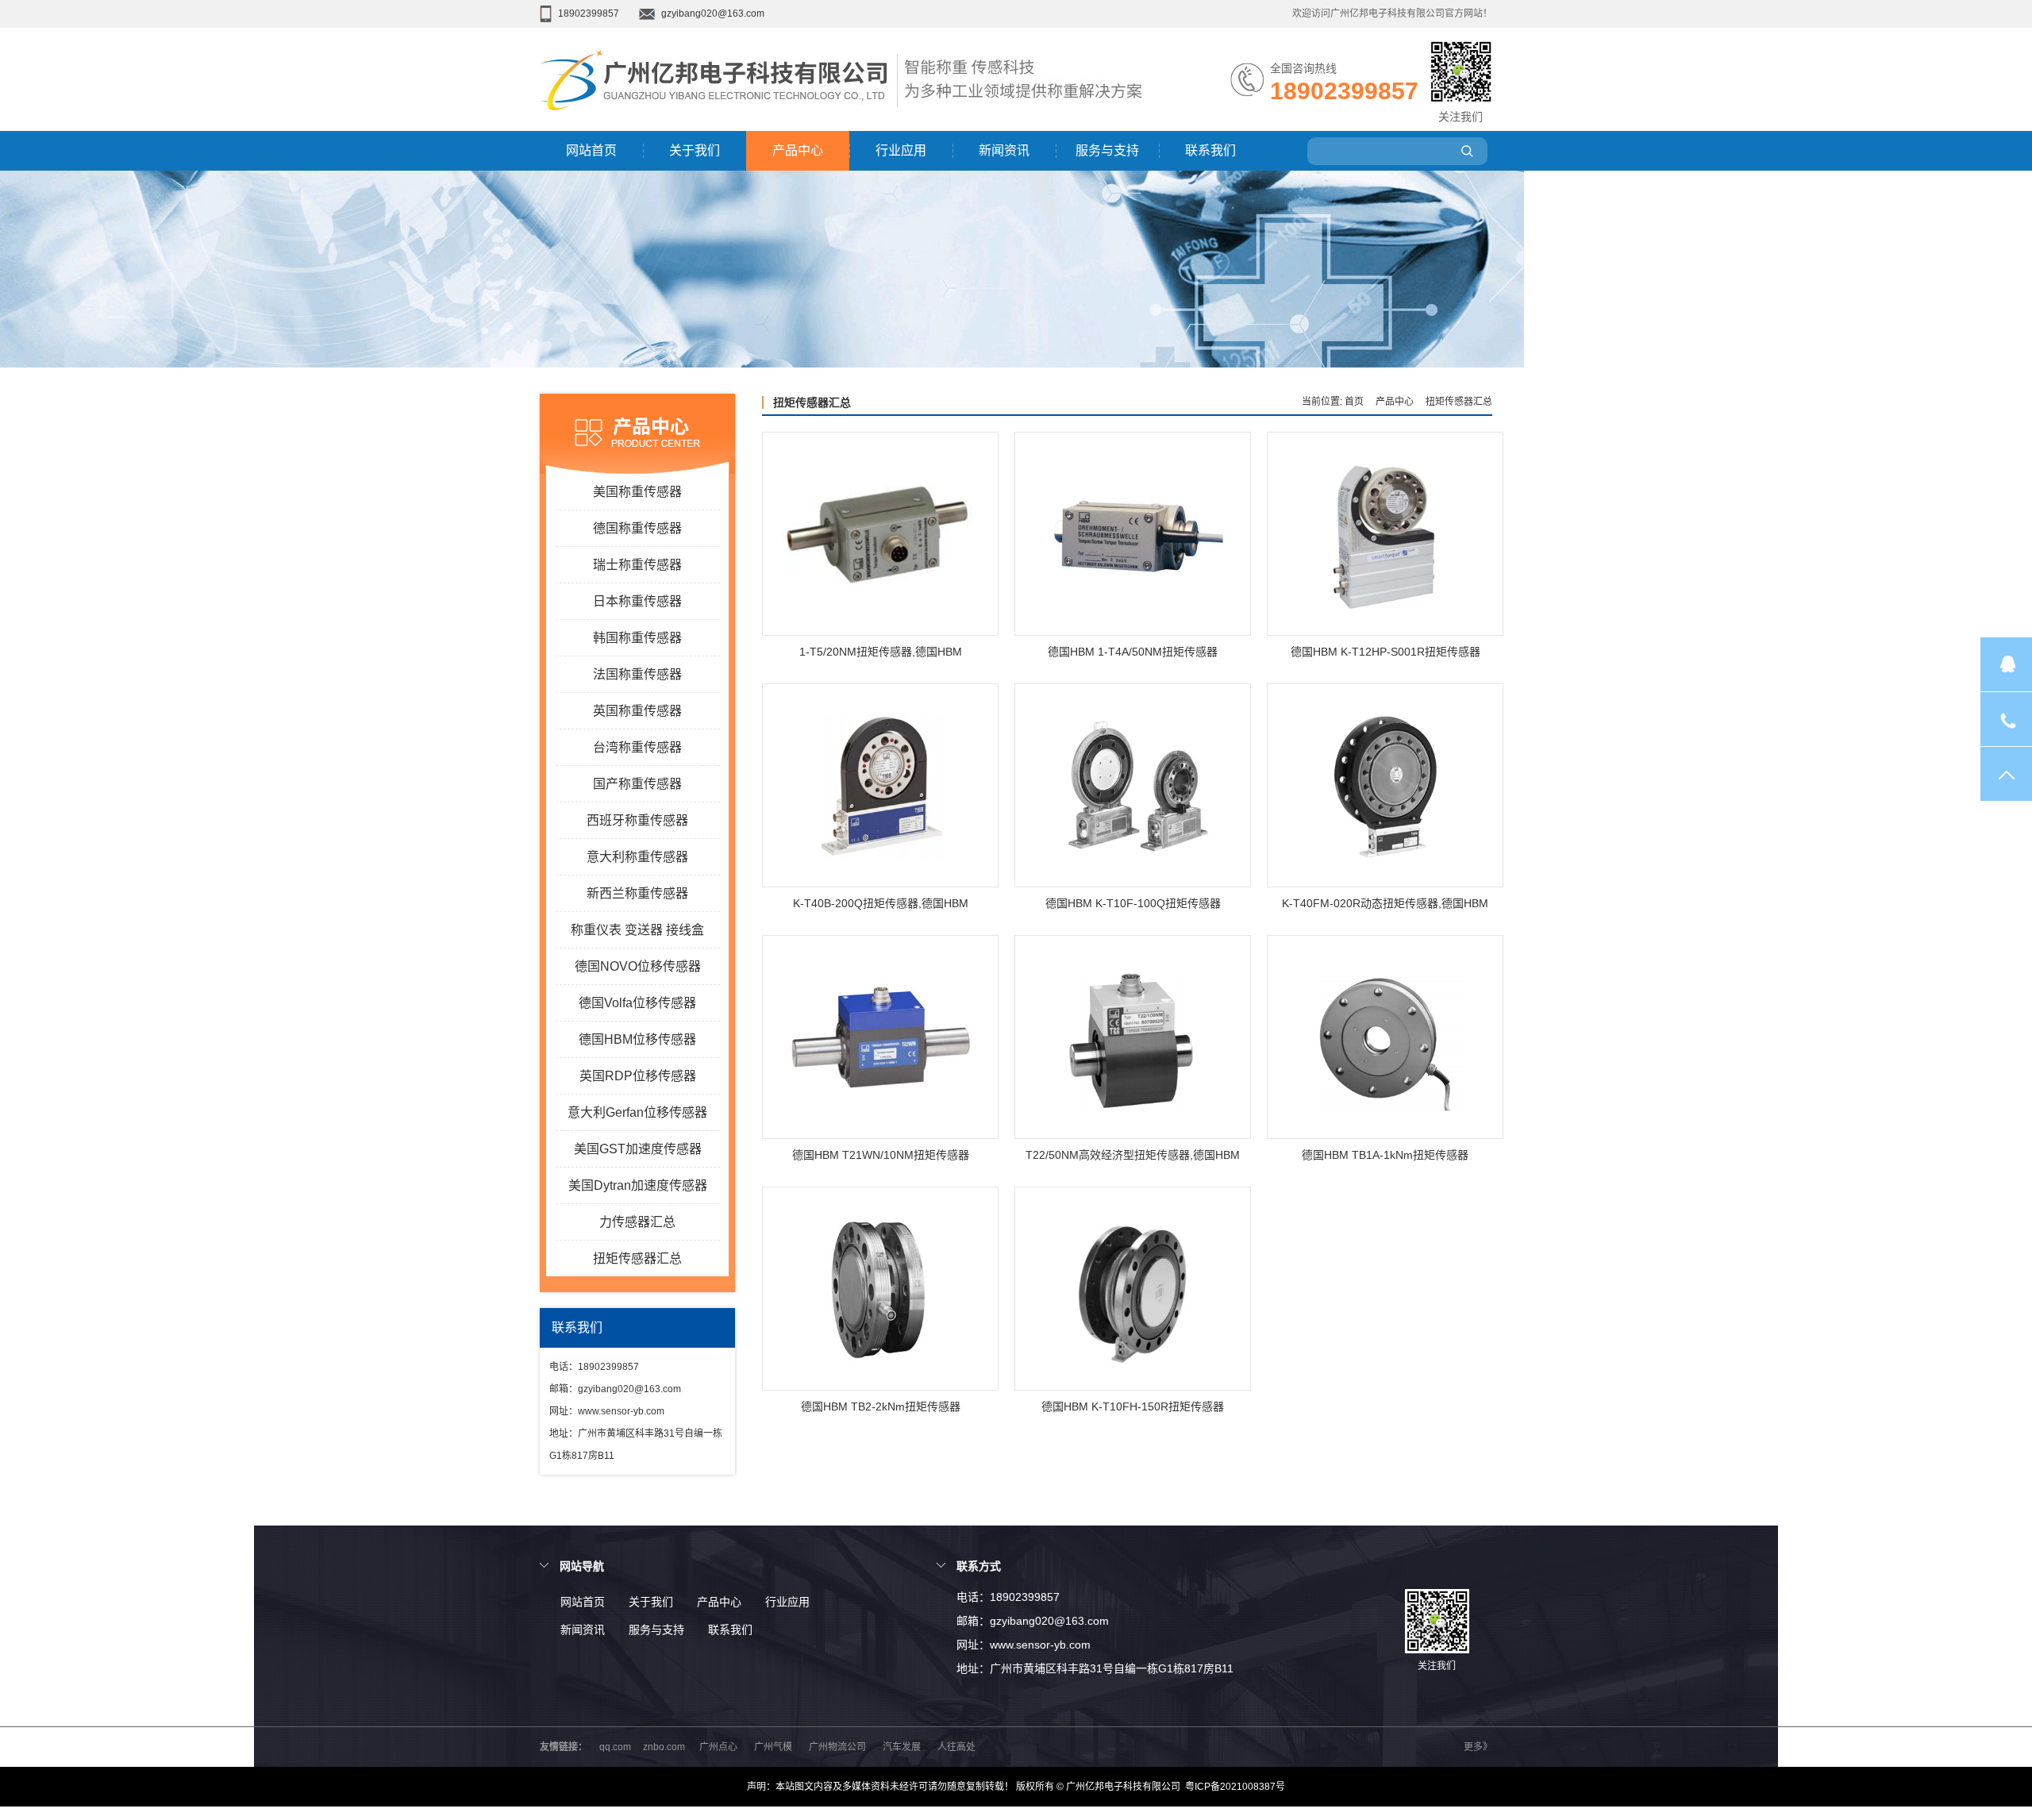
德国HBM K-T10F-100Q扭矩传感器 (1133, 903)
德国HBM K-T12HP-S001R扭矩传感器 (1385, 652)
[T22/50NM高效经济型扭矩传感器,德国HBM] (1133, 1038)
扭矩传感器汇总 (637, 1258)
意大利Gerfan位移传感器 (637, 1112)
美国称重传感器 (637, 492)
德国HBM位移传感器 (637, 1039)
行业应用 (901, 150)
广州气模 (773, 1747)
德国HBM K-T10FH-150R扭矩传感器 (1133, 1406)
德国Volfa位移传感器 (637, 1003)
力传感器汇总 (637, 1222)
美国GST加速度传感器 (638, 1149)
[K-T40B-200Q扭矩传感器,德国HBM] (880, 786)
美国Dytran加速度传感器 (638, 1185)
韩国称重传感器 (637, 638)
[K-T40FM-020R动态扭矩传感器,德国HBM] (1385, 786)
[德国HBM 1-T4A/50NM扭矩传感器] (1133, 535)
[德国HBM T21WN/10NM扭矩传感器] (880, 1038)
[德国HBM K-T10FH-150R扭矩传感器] (1133, 1289)
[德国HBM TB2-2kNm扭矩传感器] (880, 1289)
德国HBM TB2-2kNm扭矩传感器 (881, 1406)
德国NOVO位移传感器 (638, 966)
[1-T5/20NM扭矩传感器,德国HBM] (880, 535)
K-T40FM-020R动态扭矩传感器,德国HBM (1385, 903)
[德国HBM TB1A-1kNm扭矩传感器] (1385, 1038)
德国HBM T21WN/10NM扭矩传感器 (881, 1155)
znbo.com (664, 1747)
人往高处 (956, 1747)
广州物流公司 (837, 1747)
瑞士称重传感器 (637, 565)
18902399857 (589, 13)
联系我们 (1210, 150)
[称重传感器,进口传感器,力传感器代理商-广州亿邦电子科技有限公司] (718, 128)
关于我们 (695, 150)
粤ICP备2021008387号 (1235, 1787)
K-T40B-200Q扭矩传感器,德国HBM (881, 903)
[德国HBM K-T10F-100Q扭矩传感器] (1133, 786)
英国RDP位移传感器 (638, 1076)
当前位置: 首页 (1333, 402)
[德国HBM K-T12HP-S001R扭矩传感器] (1385, 535)
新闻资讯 (1004, 150)
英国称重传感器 (637, 711)
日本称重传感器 (637, 601)
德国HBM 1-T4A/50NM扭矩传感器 (1133, 652)
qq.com (615, 1747)
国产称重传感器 (637, 784)
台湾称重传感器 (637, 747)
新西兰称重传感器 (637, 893)
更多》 (1478, 1747)
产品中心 (798, 150)
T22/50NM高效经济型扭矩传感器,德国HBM (1133, 1155)
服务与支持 (1107, 150)
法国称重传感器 (637, 674)
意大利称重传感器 (637, 857)
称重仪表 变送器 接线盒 (637, 930)
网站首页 (591, 150)
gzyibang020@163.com (713, 13)
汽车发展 (902, 1747)
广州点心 (718, 1747)
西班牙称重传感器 (637, 820)
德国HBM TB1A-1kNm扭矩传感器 (1385, 1155)
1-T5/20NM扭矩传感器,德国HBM (881, 652)
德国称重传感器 (637, 528)
